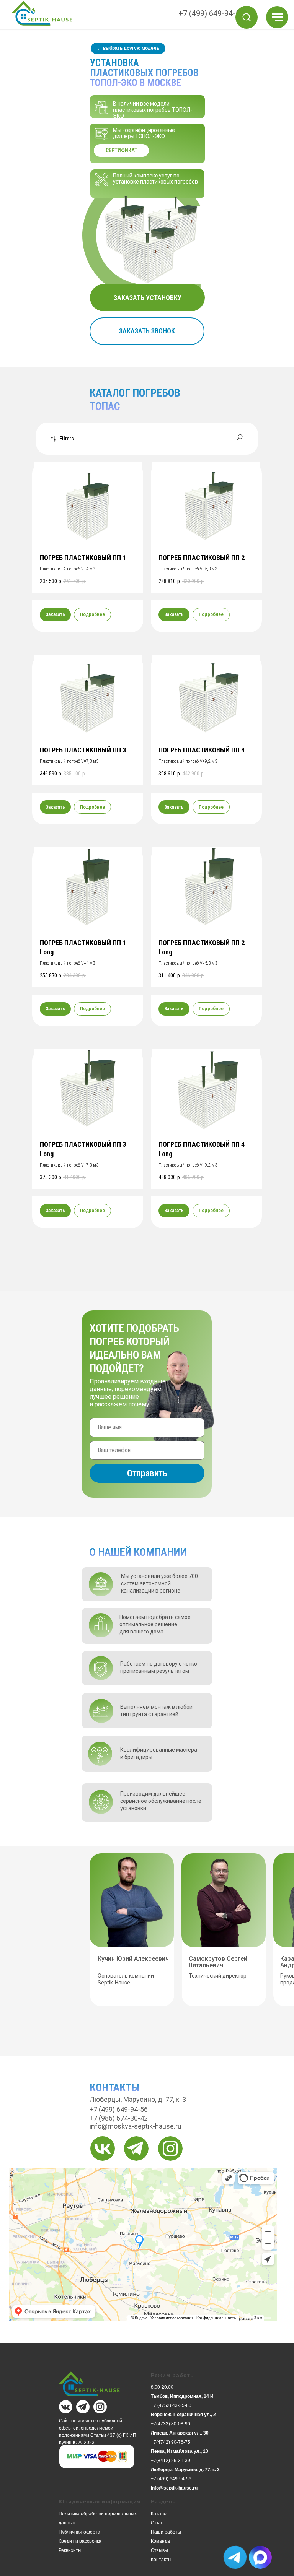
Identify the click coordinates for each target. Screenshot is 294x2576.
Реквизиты (70, 2550)
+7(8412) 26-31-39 (171, 2461)
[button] (247, 17)
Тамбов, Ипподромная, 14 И (182, 2396)
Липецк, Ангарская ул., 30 (180, 2433)
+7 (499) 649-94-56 (211, 13)
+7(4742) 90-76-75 (171, 2442)
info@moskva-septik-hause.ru (136, 2126)
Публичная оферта (79, 2532)
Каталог (159, 2514)
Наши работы (166, 2532)
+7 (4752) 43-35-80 (171, 2405)
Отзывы (159, 2550)
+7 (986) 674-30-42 (119, 2118)
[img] (103, 2149)
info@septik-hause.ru (174, 2488)
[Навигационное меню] (277, 17)
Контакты (161, 2560)
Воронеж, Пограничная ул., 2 (183, 2415)
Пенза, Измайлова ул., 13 (180, 2451)
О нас (157, 2523)
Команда (160, 2541)
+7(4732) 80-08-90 (171, 2424)
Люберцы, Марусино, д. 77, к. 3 (185, 2470)
